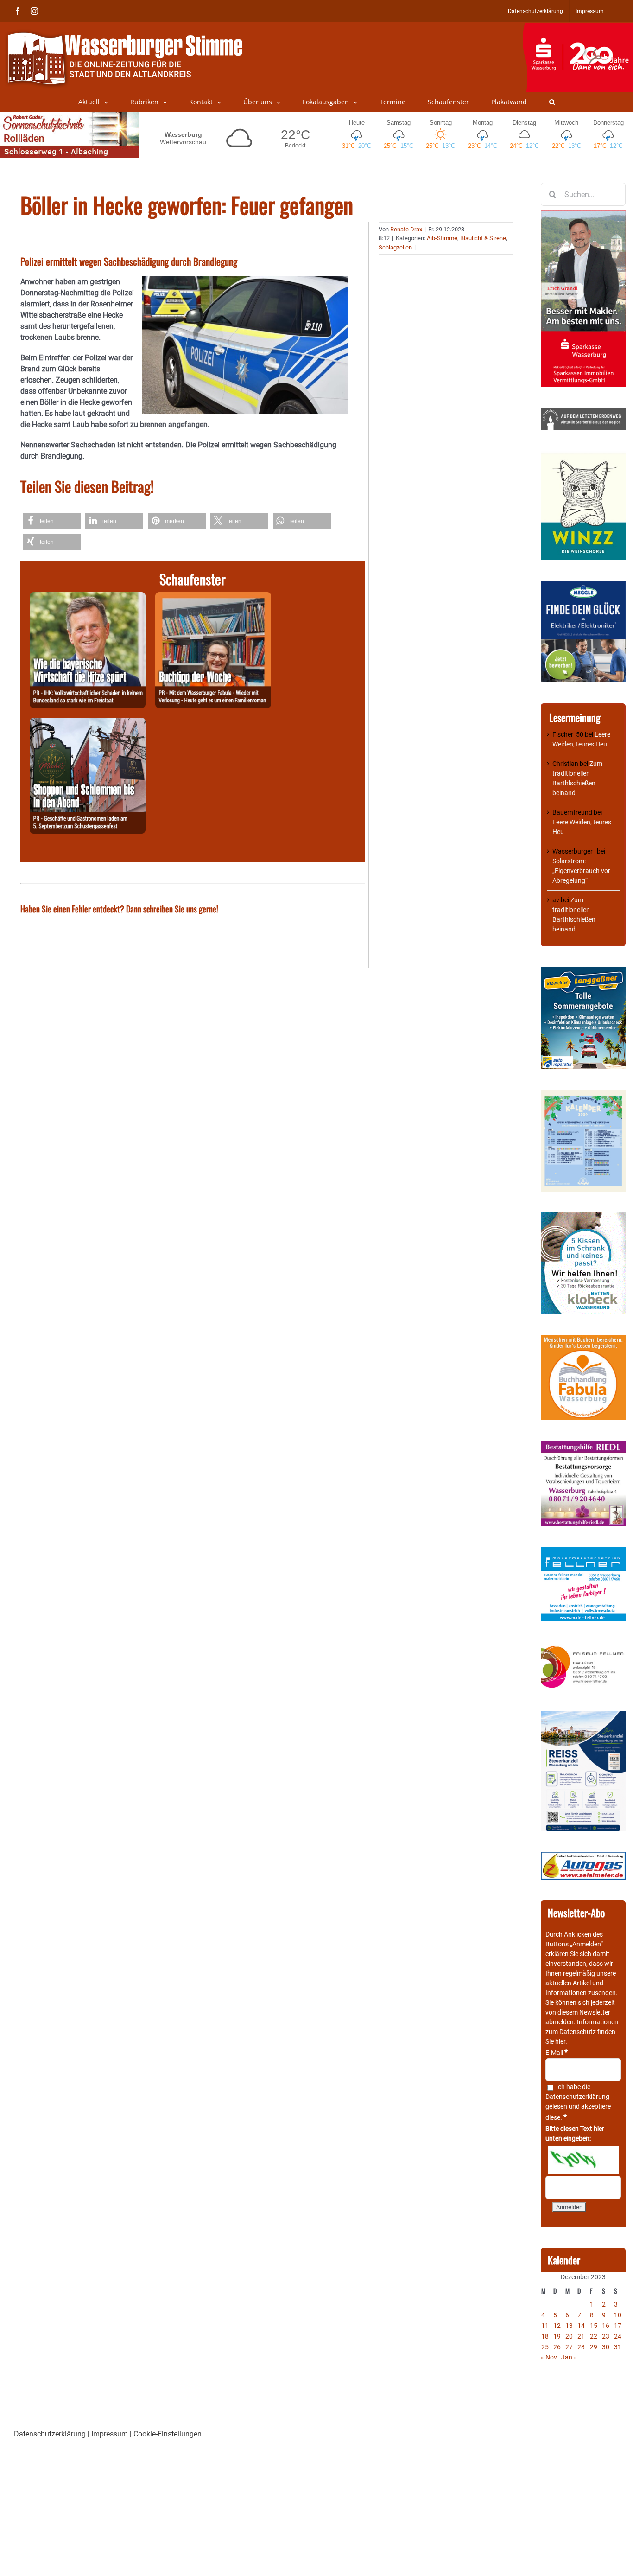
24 (618, 2336)
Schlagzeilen (395, 247)
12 (557, 2326)
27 (569, 2347)
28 (581, 2347)
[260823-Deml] (88, 723)
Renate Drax (406, 229)
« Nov (549, 2357)
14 (581, 2326)
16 (606, 2326)
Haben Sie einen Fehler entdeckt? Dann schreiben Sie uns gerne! (119, 909)
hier (560, 2041)
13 (569, 2326)
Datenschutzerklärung (577, 2097)
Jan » (569, 2357)
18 (545, 2336)
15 (594, 2326)
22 (594, 2336)
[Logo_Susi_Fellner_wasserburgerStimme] (583, 1551)
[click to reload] (583, 2160)
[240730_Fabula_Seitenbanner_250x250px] (583, 1340)
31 (618, 2347)
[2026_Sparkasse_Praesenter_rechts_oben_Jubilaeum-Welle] (578, 27)
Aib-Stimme (442, 238)
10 (618, 2315)
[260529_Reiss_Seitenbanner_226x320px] (583, 1715)
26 (557, 2347)
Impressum (110, 2434)
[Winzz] (583, 456)
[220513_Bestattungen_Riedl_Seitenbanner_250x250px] (583, 1446)
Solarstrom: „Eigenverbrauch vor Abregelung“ (581, 871)
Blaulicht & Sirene (483, 238)
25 (545, 2347)
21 (581, 2336)
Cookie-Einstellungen (168, 2434)
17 (618, 2326)
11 (545, 2326)
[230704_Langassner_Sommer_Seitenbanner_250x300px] (583, 972)
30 (606, 2347)
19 (557, 2336)
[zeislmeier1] (583, 1856)
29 (594, 2347)
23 (606, 2336)
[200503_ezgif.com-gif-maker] (583, 1217)
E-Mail (557, 2053)
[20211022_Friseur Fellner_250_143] (583, 1646)
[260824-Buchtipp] (213, 597)
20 (569, 2336)
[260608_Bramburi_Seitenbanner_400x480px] (583, 1095)
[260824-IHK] (88, 597)
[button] (552, 102)
